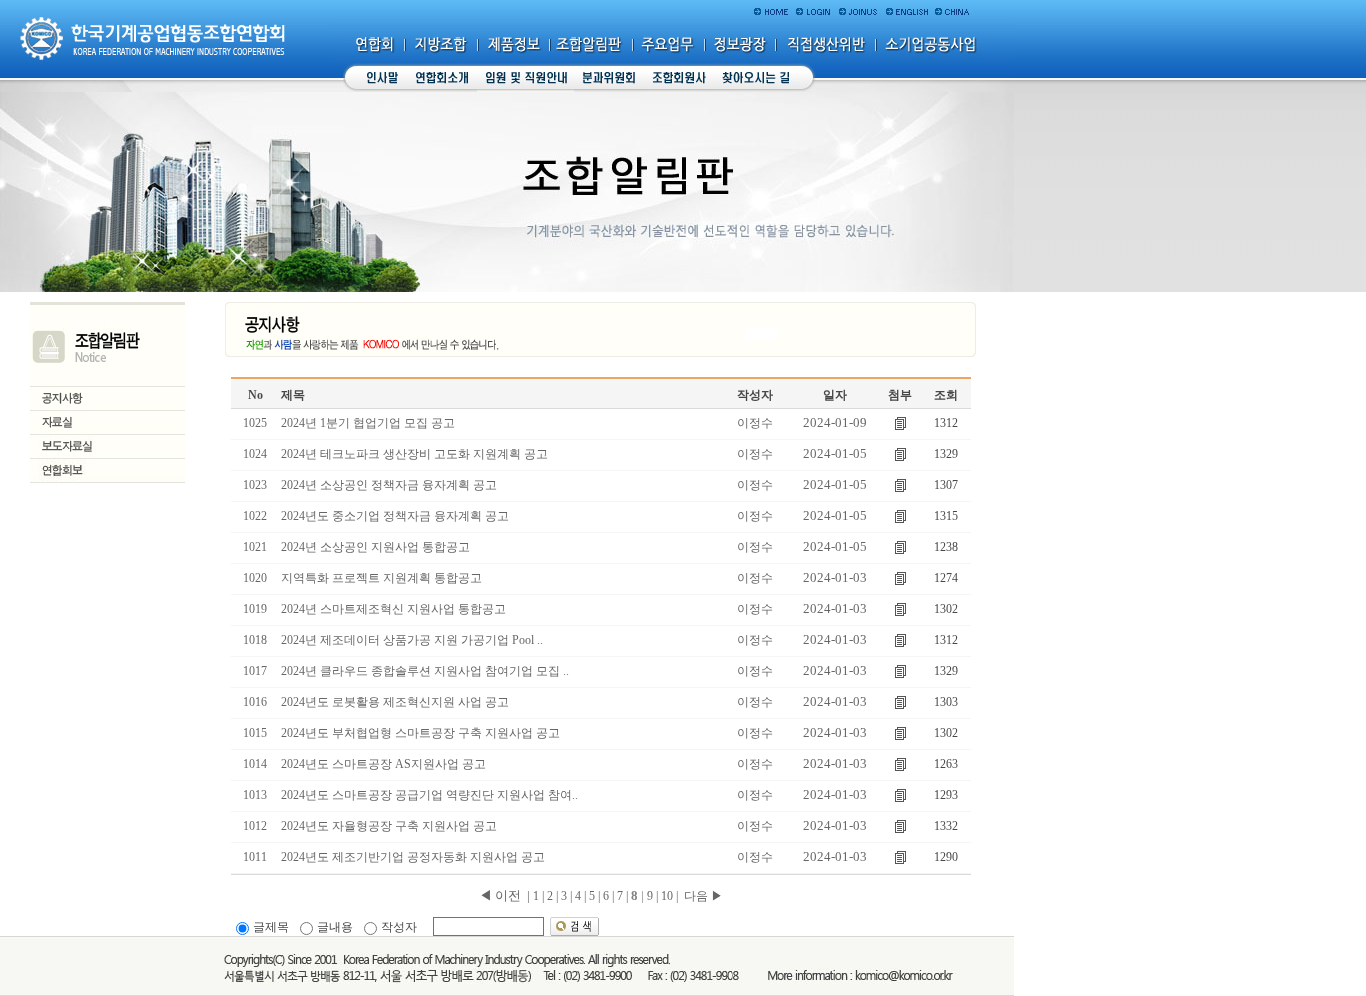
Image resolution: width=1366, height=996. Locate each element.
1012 (255, 826)
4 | (580, 896)
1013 (255, 795)
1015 (255, 733)
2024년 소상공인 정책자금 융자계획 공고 (389, 485)
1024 (255, 454)
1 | (538, 896)
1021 (255, 547)
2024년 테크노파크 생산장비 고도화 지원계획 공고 (414, 454)
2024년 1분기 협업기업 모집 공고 (368, 423)
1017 (255, 671)
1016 (255, 702)
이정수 (755, 423)
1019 (255, 609)
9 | (652, 896)
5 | (594, 896)
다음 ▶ (703, 896)
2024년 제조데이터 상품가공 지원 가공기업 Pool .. (412, 640)
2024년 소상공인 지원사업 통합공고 (375, 547)
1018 (255, 640)
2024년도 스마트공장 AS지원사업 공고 (383, 764)
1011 (255, 857)
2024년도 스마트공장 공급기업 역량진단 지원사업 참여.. (429, 795)
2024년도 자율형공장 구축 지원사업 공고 (389, 826)
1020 (255, 578)
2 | (552, 896)
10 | (669, 896)
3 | (566, 896)
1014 (255, 764)
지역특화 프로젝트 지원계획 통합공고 (381, 578)
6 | (608, 896)
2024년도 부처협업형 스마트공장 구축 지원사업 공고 (420, 733)
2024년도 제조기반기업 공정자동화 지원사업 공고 (413, 857)
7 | (622, 896)
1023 (255, 485)
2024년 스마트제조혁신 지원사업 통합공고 (393, 609)
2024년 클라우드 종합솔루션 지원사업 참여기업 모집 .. (425, 671)
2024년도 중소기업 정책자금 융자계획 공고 (395, 516)
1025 (255, 423)
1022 (255, 516)
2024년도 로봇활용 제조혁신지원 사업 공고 (395, 702)
